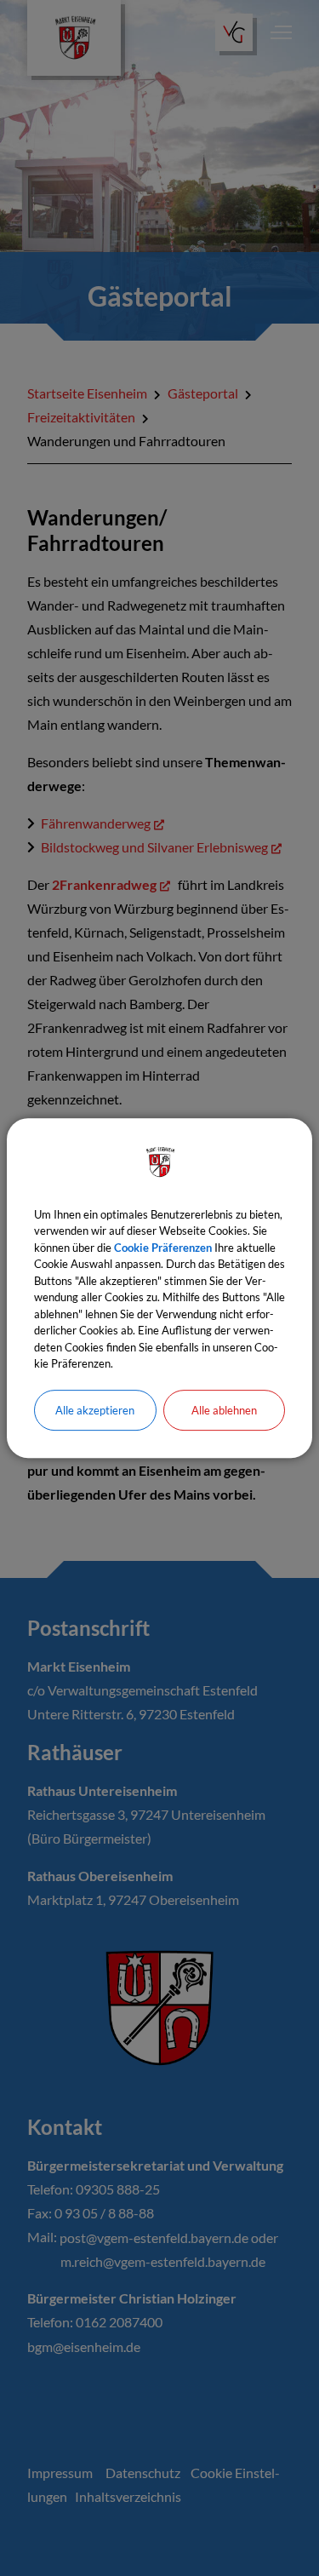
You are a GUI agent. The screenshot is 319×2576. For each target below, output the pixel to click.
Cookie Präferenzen (163, 1248)
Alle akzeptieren (95, 1410)
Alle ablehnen (224, 1410)
